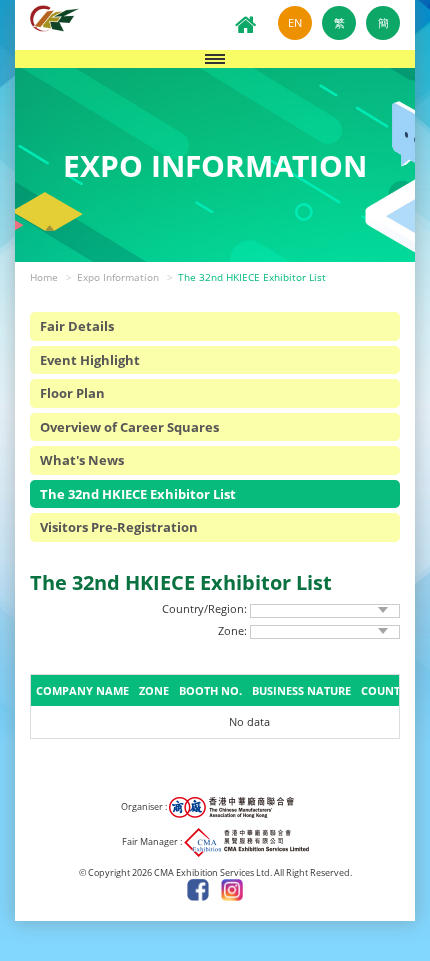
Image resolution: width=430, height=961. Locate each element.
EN (295, 22)
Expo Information (118, 277)
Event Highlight (90, 360)
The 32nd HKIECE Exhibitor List (252, 277)
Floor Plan (72, 393)
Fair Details (77, 326)
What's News (82, 460)
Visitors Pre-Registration (119, 527)
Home (44, 277)
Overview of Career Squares (129, 427)
